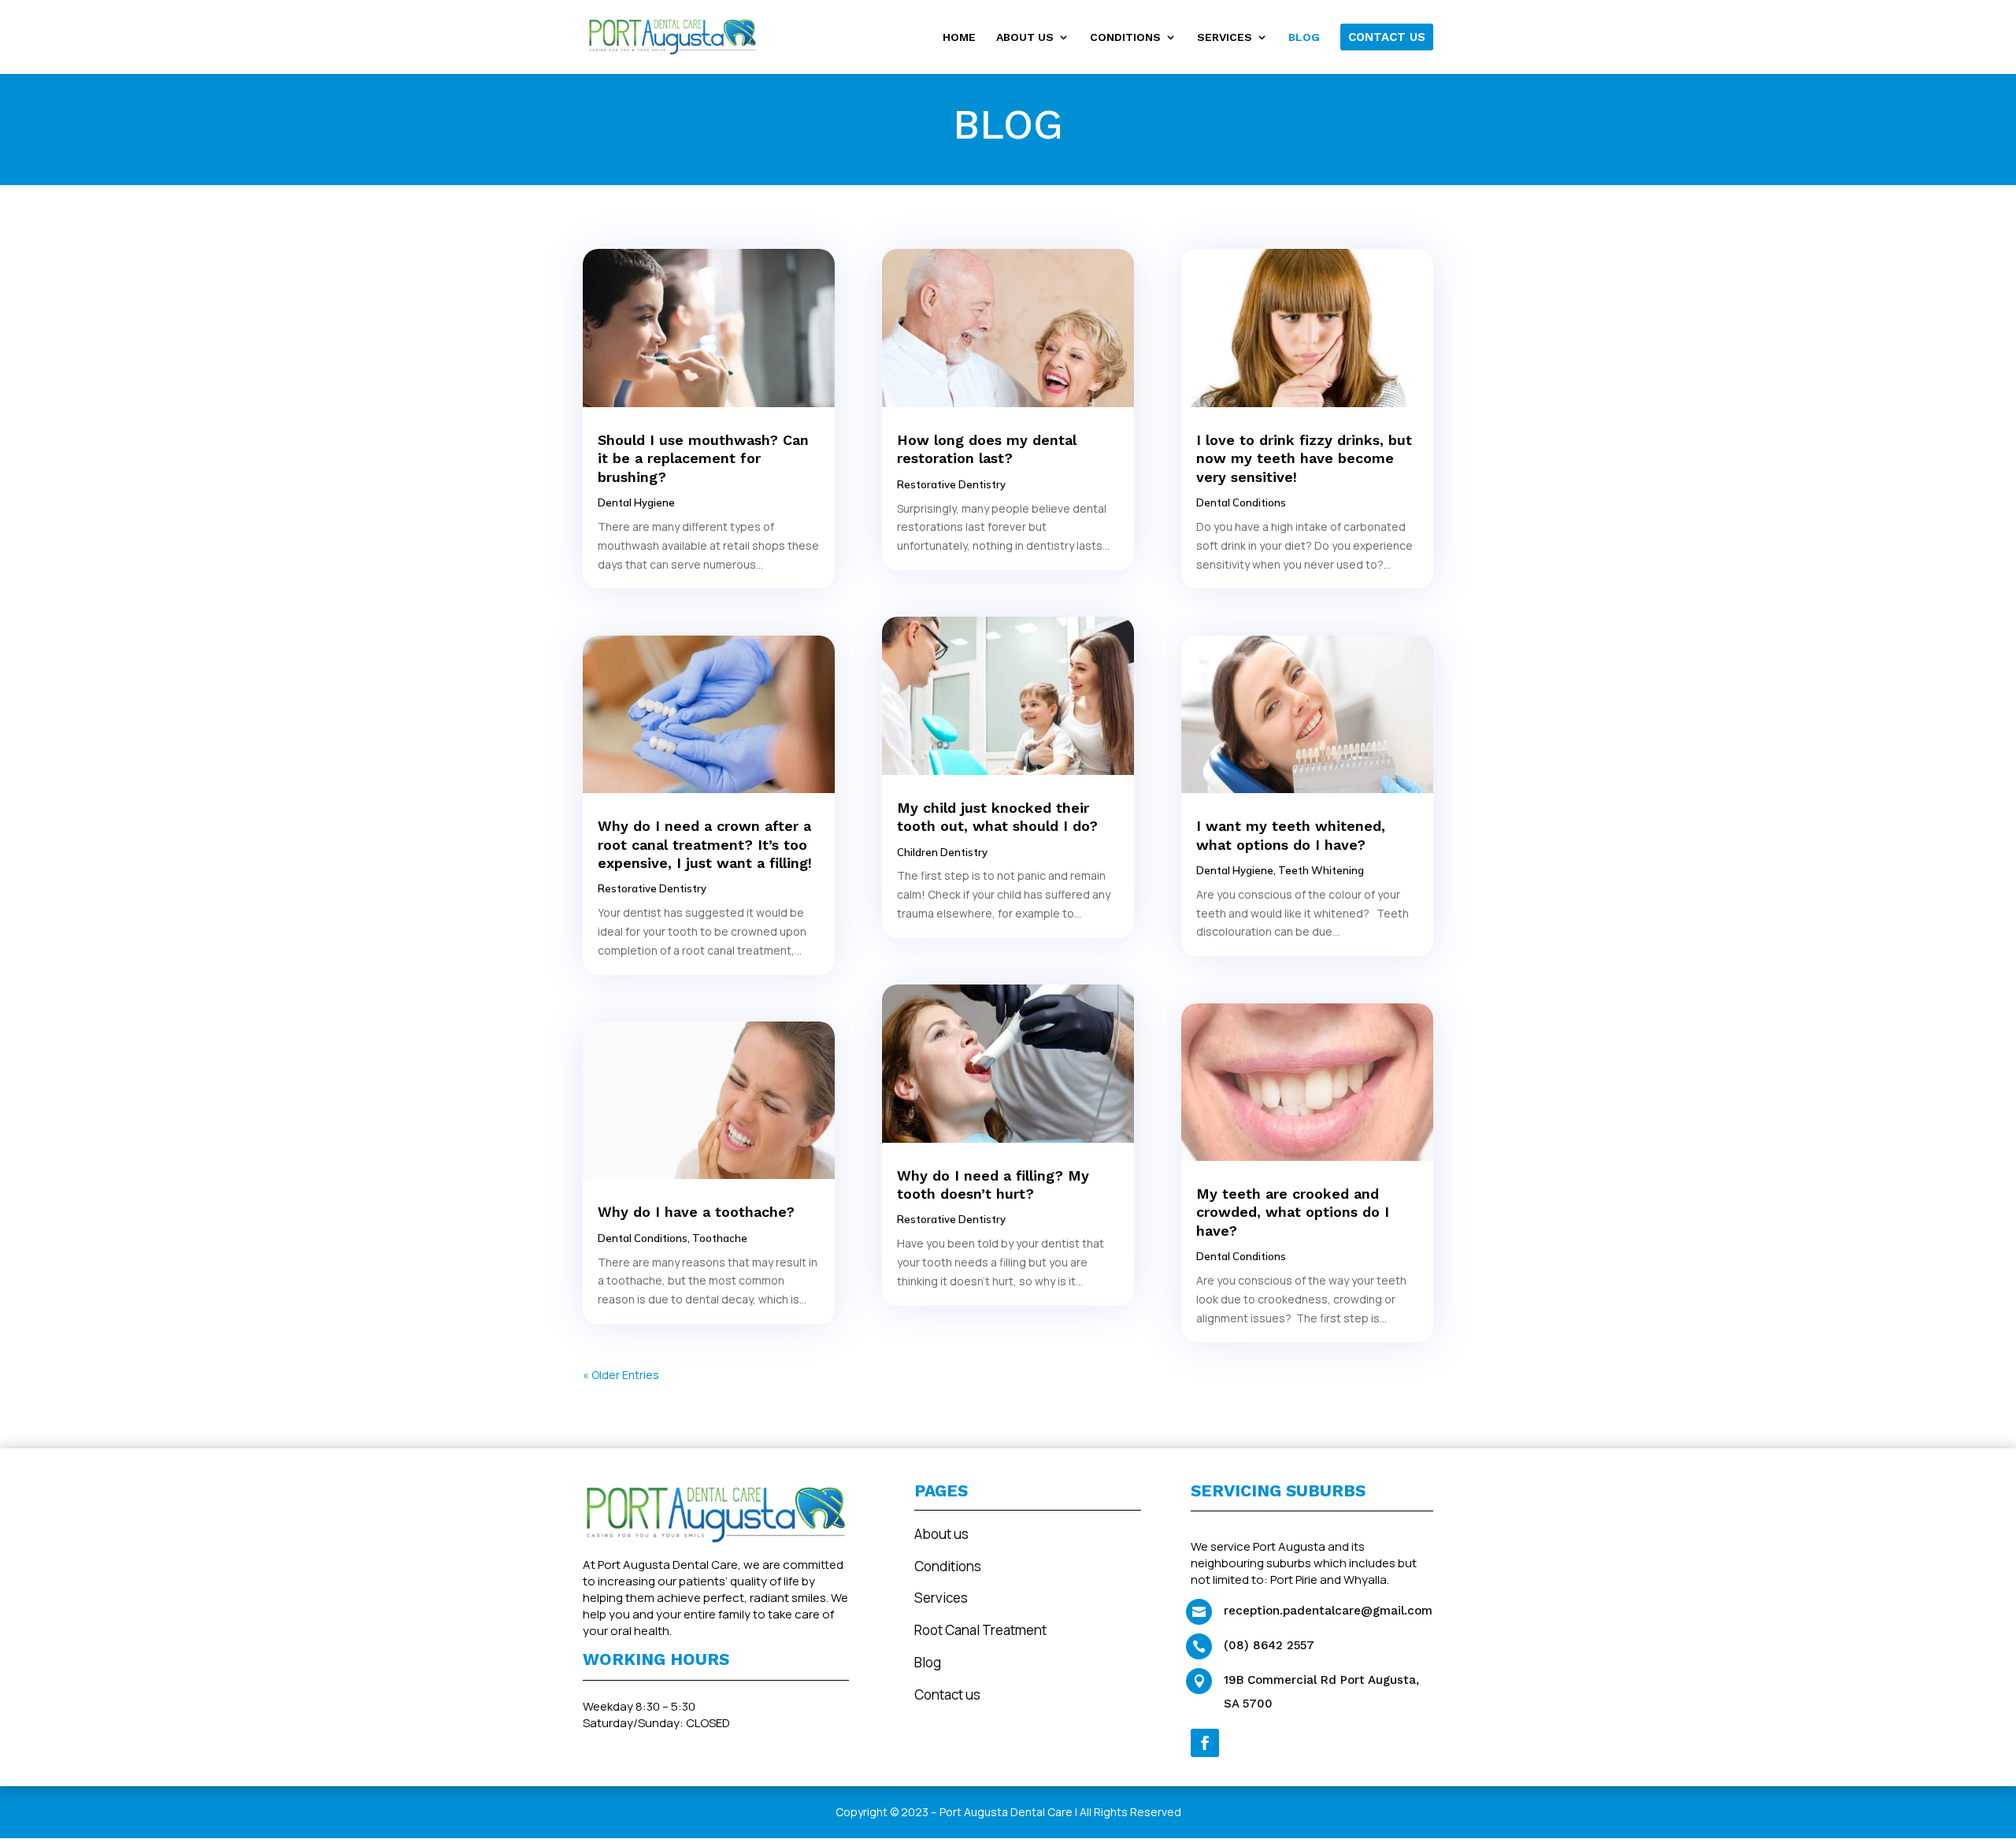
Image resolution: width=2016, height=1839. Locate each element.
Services (941, 1598)
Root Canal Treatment (980, 1630)
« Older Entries (621, 1375)
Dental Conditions (643, 1238)
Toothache (720, 1238)
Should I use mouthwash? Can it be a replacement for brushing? (703, 458)
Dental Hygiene (636, 502)
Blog (928, 1662)
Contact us (947, 1694)
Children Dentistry (942, 852)
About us (941, 1534)
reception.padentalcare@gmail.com (1328, 1611)
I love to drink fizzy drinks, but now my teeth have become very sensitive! (1304, 458)
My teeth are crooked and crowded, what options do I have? (1293, 1212)
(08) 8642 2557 (1269, 1645)
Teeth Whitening (1321, 870)
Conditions (948, 1566)
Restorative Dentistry (652, 888)
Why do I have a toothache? (696, 1212)
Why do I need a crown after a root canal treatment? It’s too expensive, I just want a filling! (705, 844)
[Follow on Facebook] (1205, 1743)
